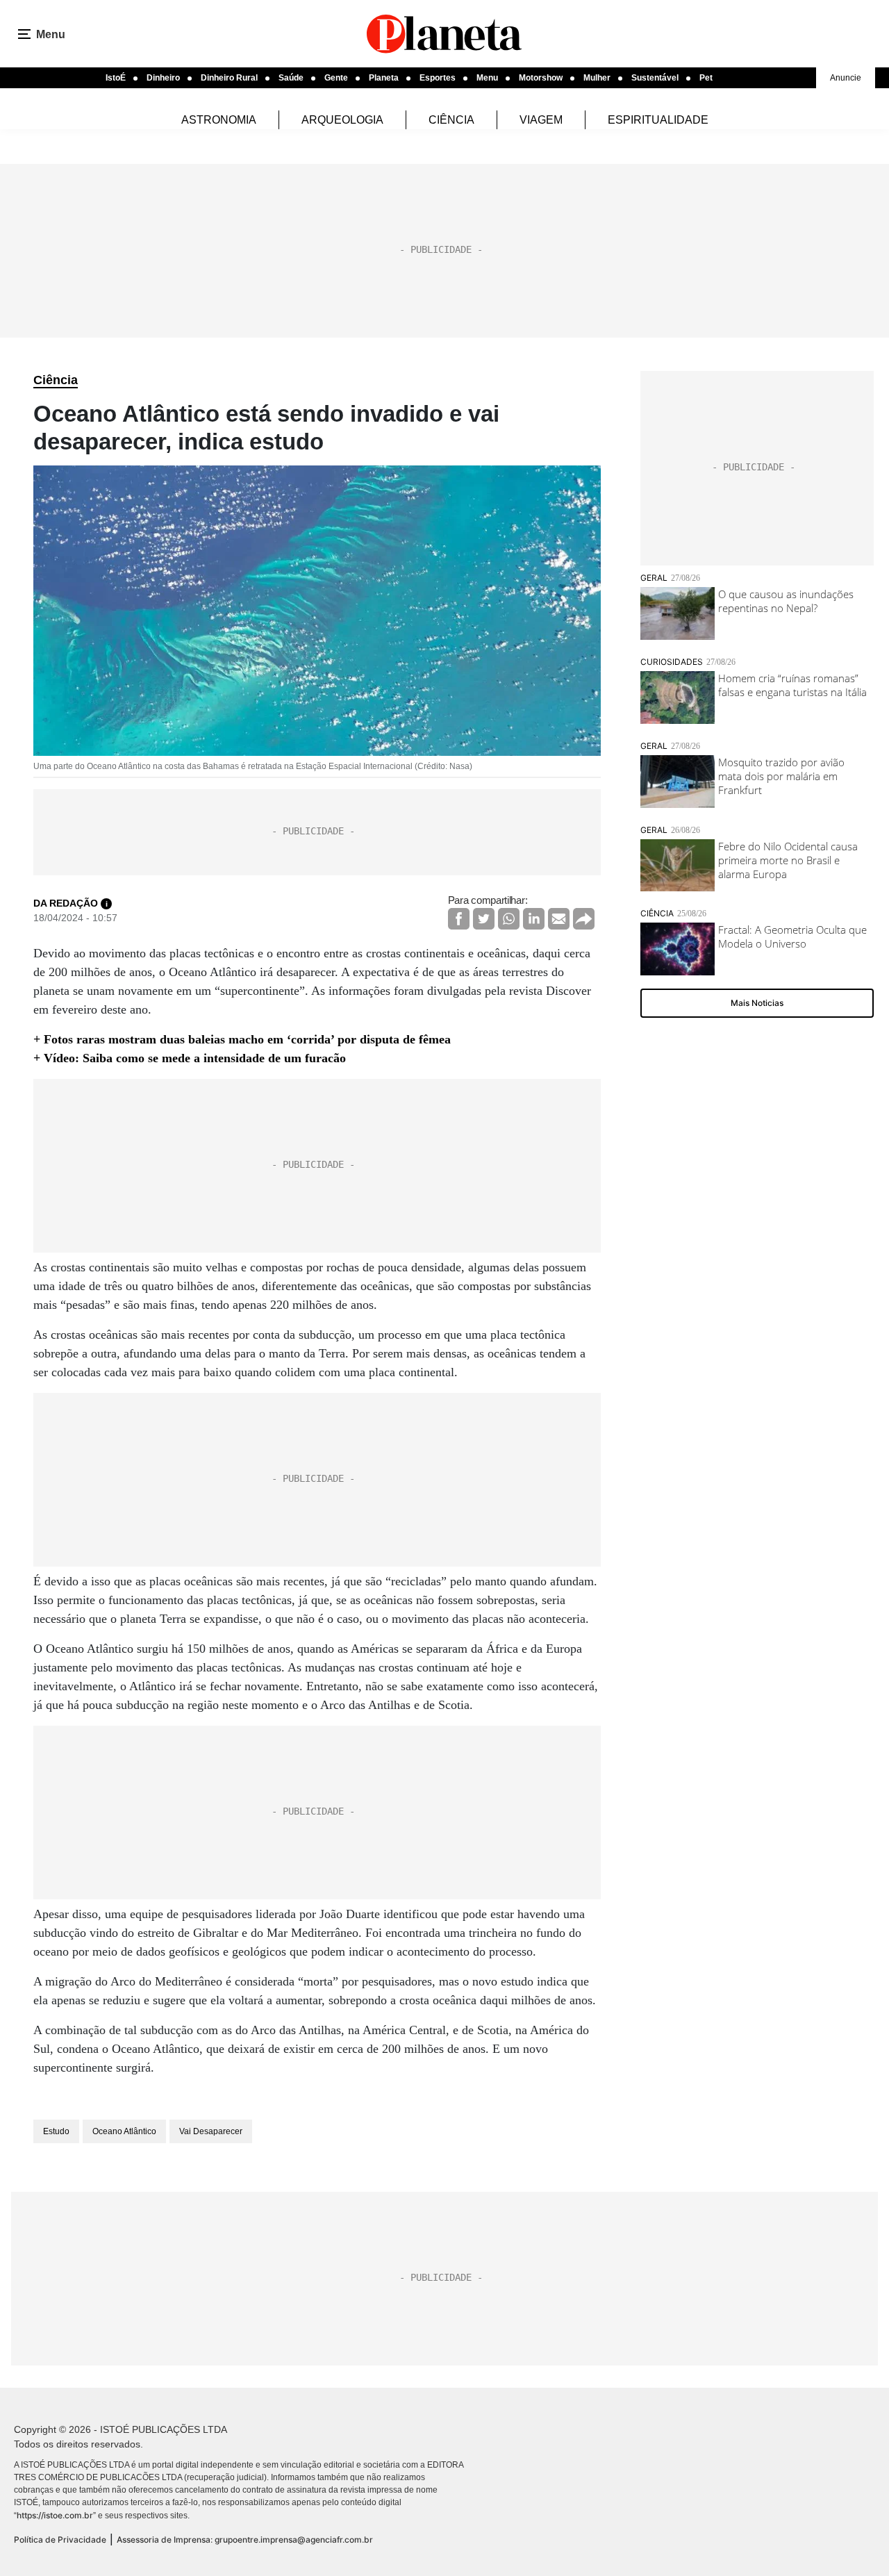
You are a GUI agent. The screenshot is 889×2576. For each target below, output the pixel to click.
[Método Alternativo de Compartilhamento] (584, 919)
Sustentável (655, 78)
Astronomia (219, 120)
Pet (706, 78)
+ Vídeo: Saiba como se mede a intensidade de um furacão (190, 1058)
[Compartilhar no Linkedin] (534, 919)
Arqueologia (342, 120)
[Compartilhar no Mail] (559, 919)
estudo (56, 2131)
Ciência (451, 120)
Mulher (597, 78)
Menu (487, 78)
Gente (336, 78)
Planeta (384, 78)
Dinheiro (163, 78)
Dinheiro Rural (229, 78)
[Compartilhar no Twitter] (484, 919)
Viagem (541, 120)
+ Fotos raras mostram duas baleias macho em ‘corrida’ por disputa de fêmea (242, 1039)
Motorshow (541, 78)
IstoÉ (116, 78)
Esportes (438, 78)
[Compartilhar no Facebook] (459, 919)
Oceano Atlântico (124, 2131)
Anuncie (846, 78)
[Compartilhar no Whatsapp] (509, 919)
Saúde (291, 78)
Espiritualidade (658, 120)
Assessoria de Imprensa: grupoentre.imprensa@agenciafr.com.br (245, 2540)
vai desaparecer (211, 2131)
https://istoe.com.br (55, 2515)
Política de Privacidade (60, 2540)
